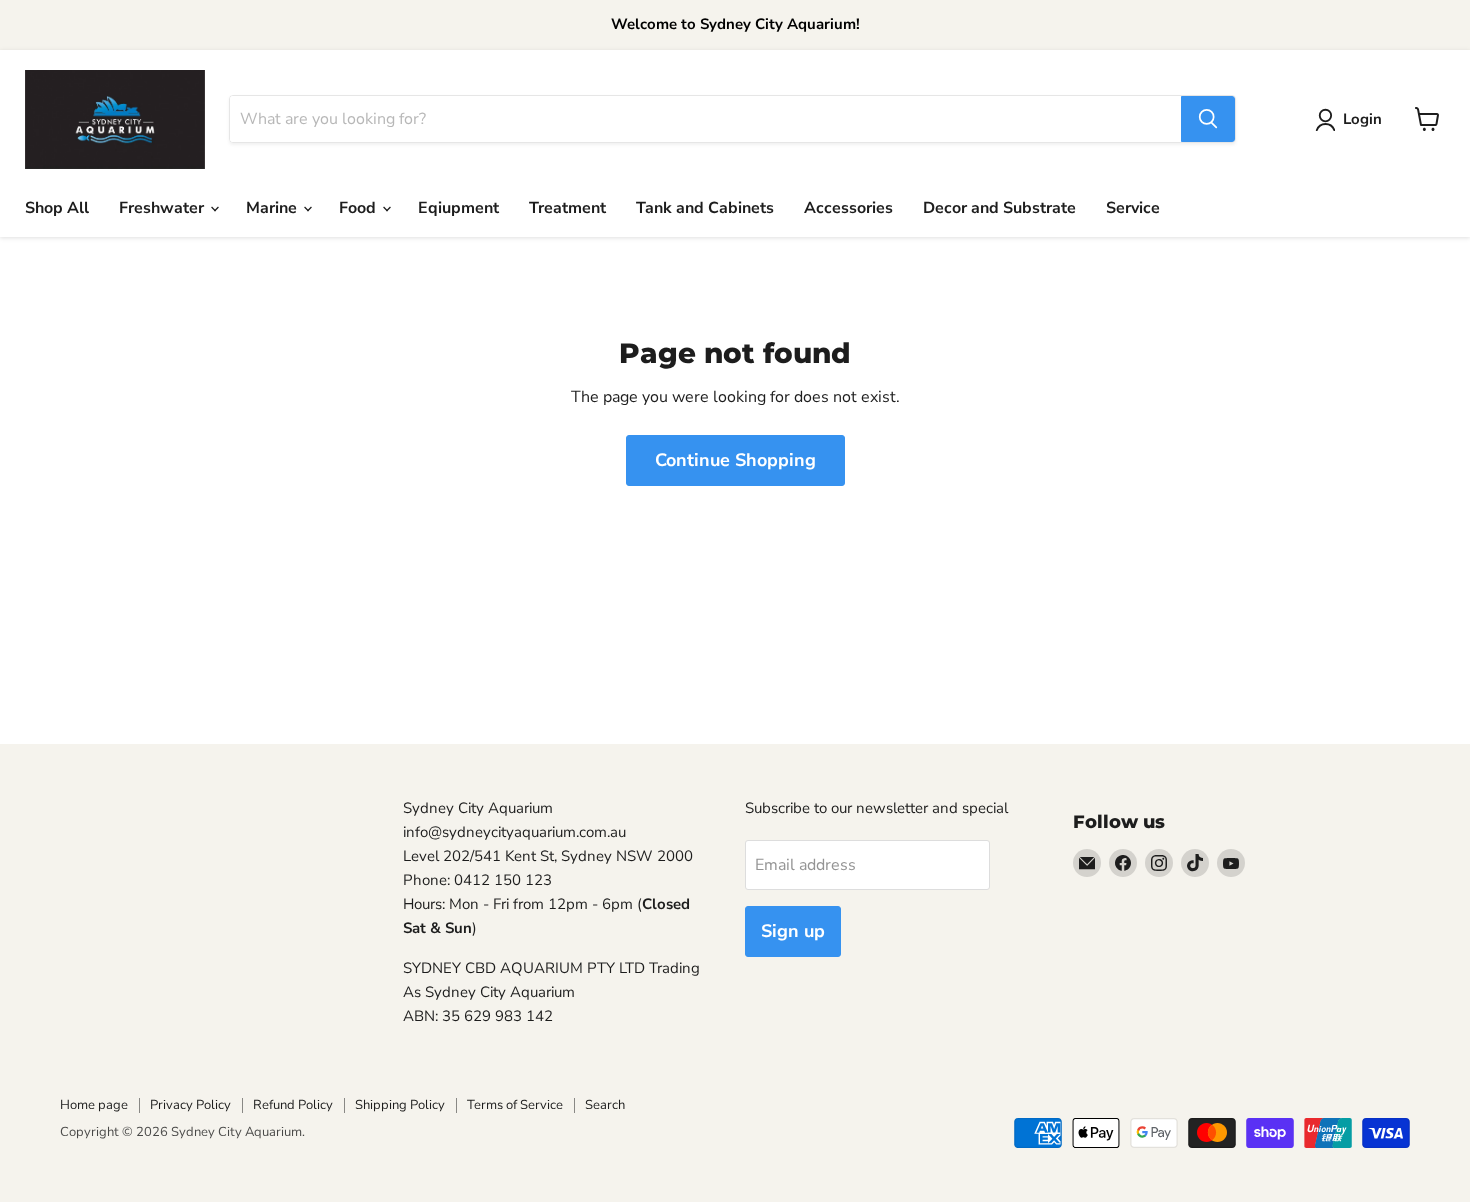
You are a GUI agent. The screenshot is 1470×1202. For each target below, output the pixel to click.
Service (1133, 208)
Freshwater (163, 208)
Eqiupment (458, 208)
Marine (273, 208)
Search (605, 1105)
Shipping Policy (400, 1105)
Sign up (793, 931)
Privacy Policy (190, 1105)
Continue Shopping (735, 460)
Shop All (57, 208)
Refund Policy (293, 1105)
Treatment (567, 208)
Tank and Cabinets (705, 208)
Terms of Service (515, 1105)
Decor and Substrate (999, 208)
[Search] (1208, 119)
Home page (94, 1105)
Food (359, 208)
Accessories (848, 208)
